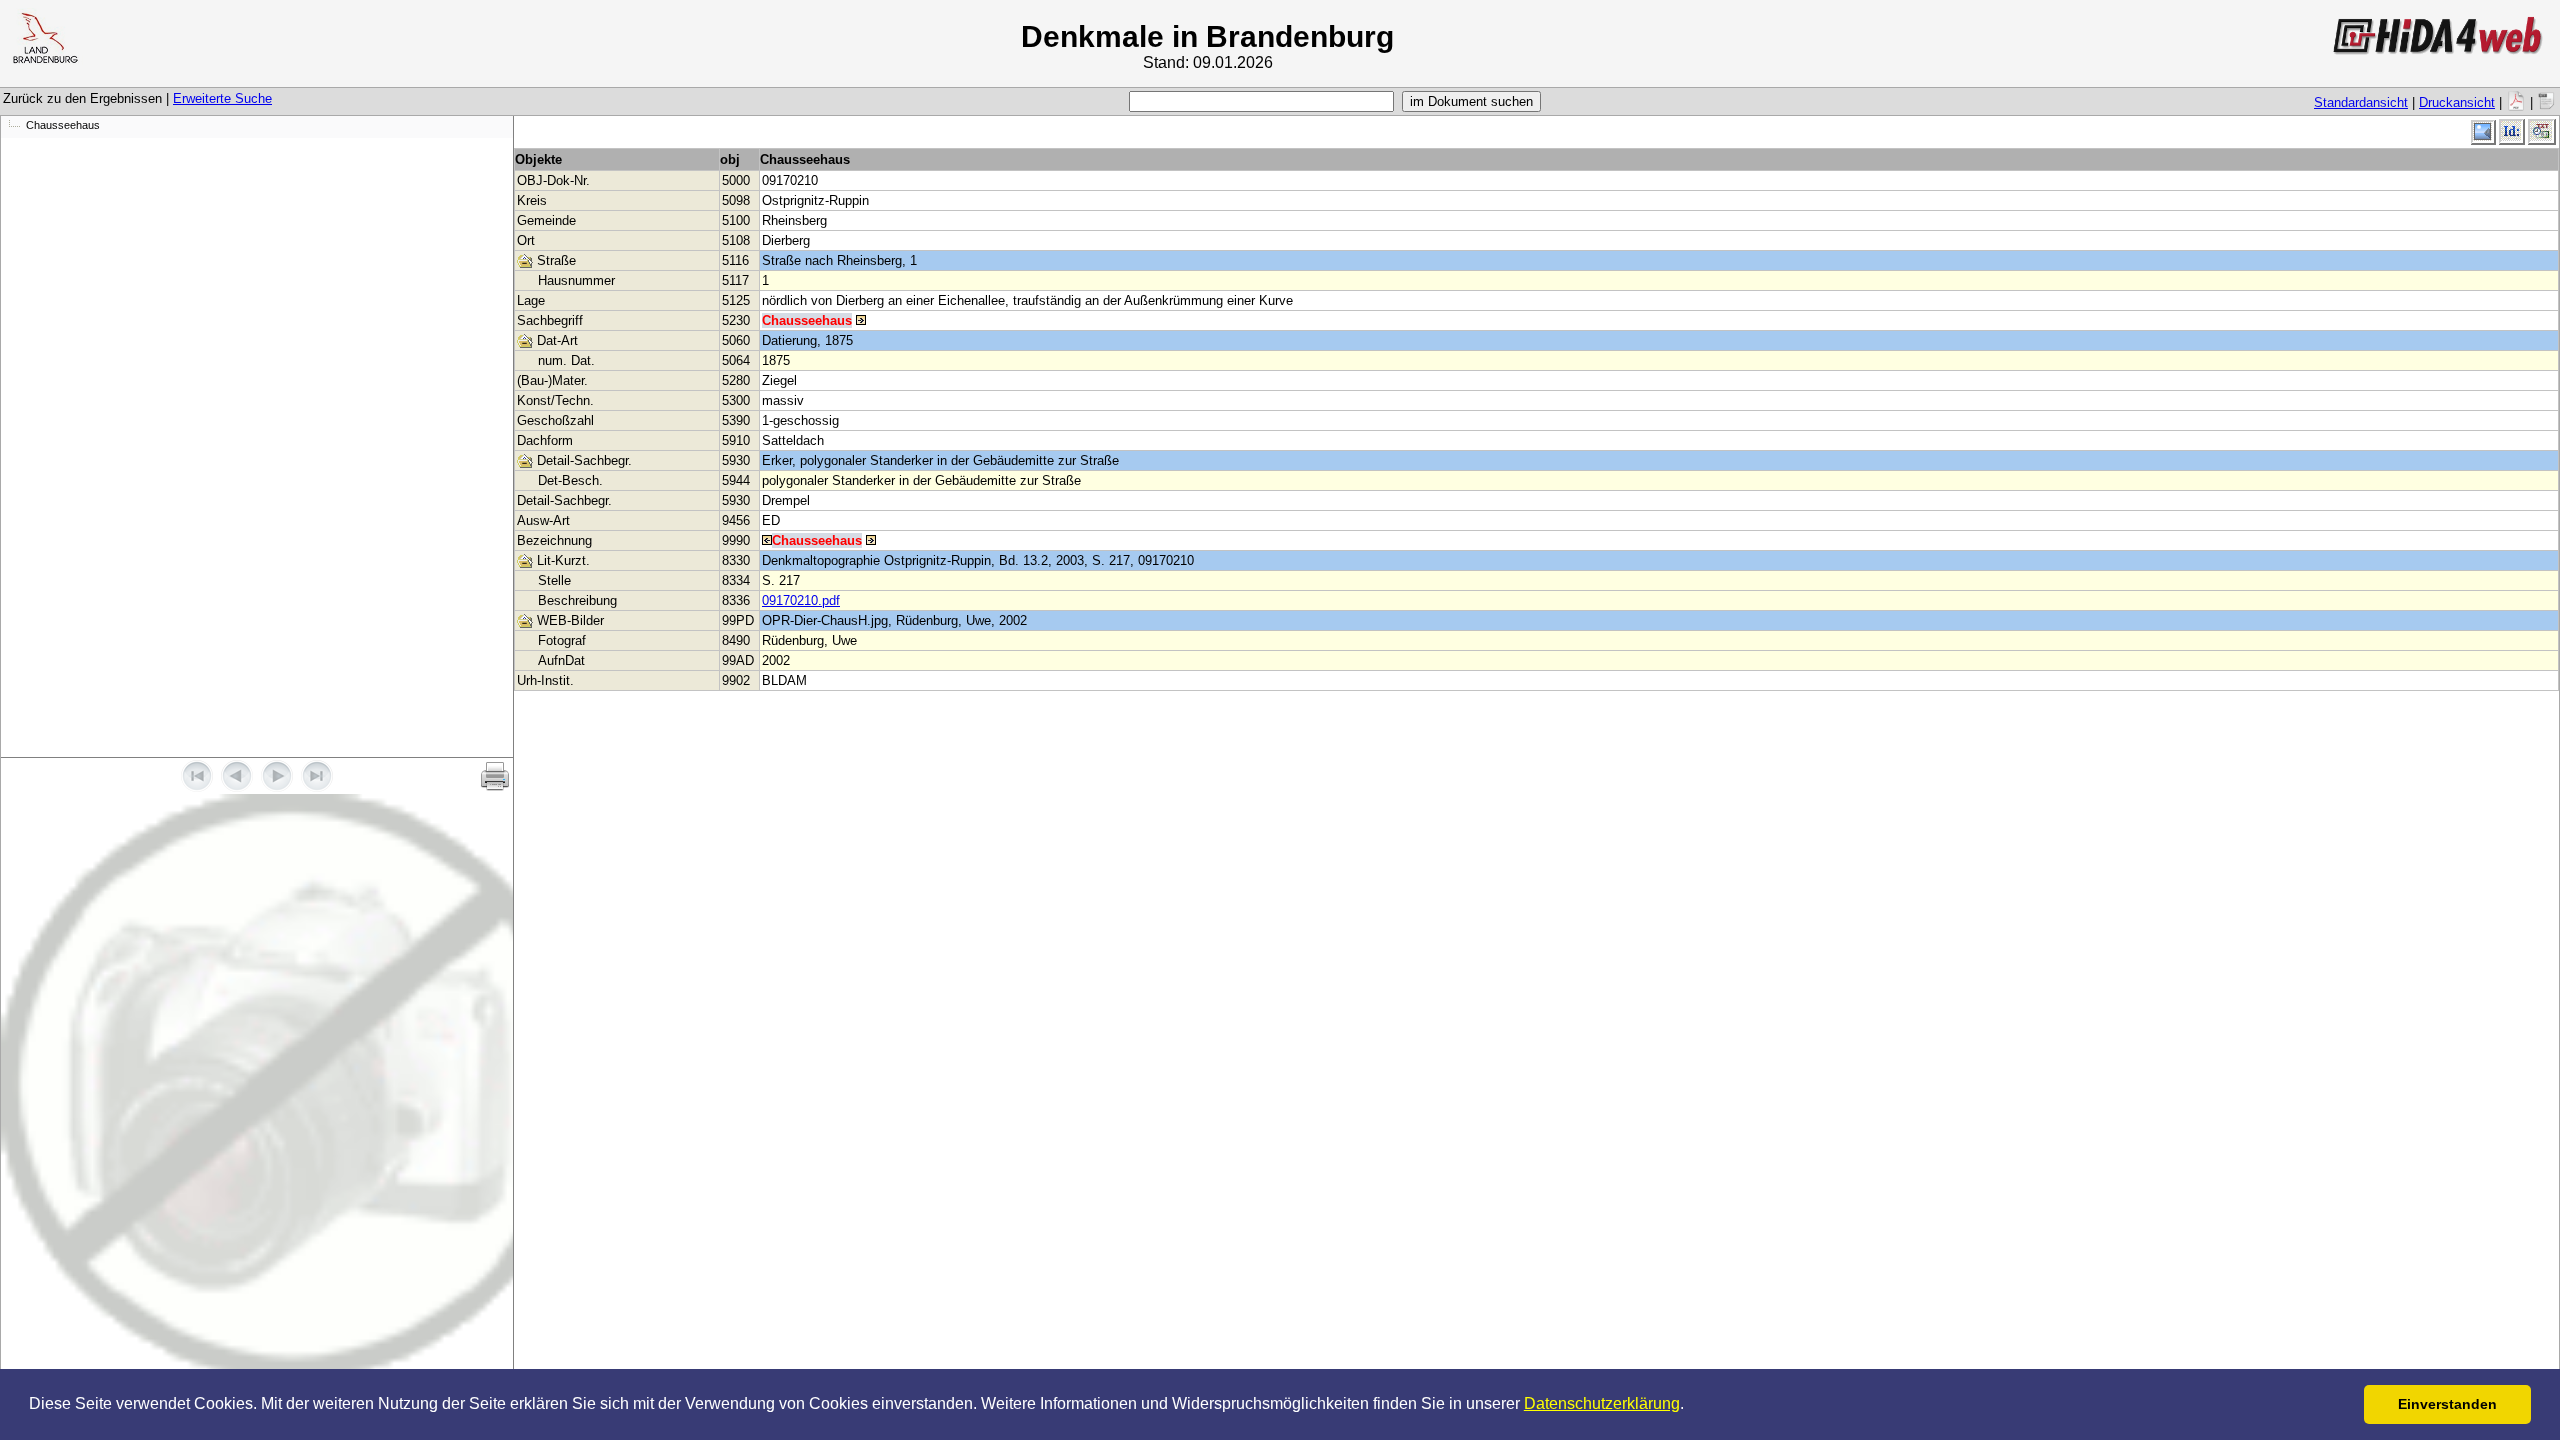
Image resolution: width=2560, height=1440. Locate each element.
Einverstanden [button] (2447, 1404)
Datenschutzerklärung (1602, 1403)
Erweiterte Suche (222, 98)
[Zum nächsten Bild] (277, 787)
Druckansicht (2457, 102)
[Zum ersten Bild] (197, 787)
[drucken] (495, 776)
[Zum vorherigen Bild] (237, 787)
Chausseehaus (63, 125)
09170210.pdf (801, 600)
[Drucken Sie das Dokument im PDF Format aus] (2516, 102)
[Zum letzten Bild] (317, 787)
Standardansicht (2361, 102)
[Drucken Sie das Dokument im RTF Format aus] (2547, 102)
